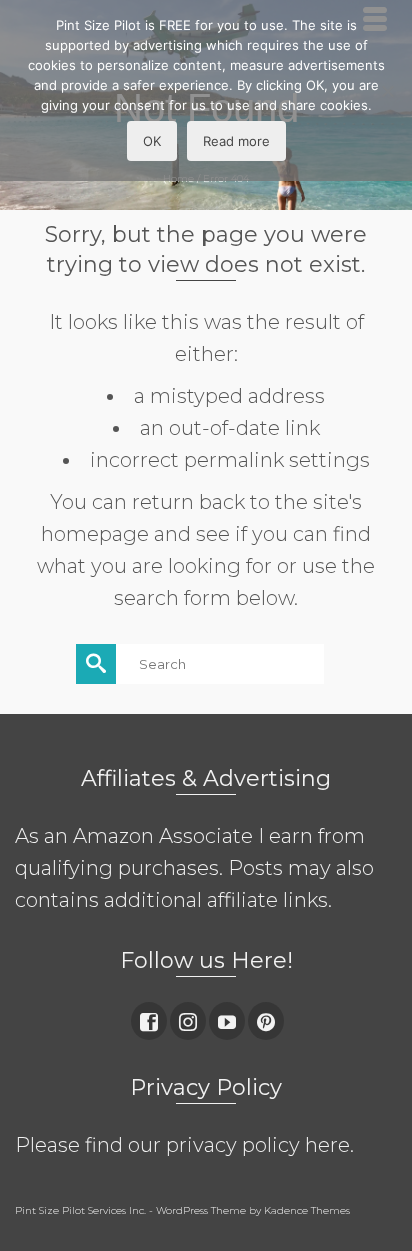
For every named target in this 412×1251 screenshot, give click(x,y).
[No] (387, 91)
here (327, 1145)
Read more (236, 141)
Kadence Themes (307, 1210)
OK (152, 141)
